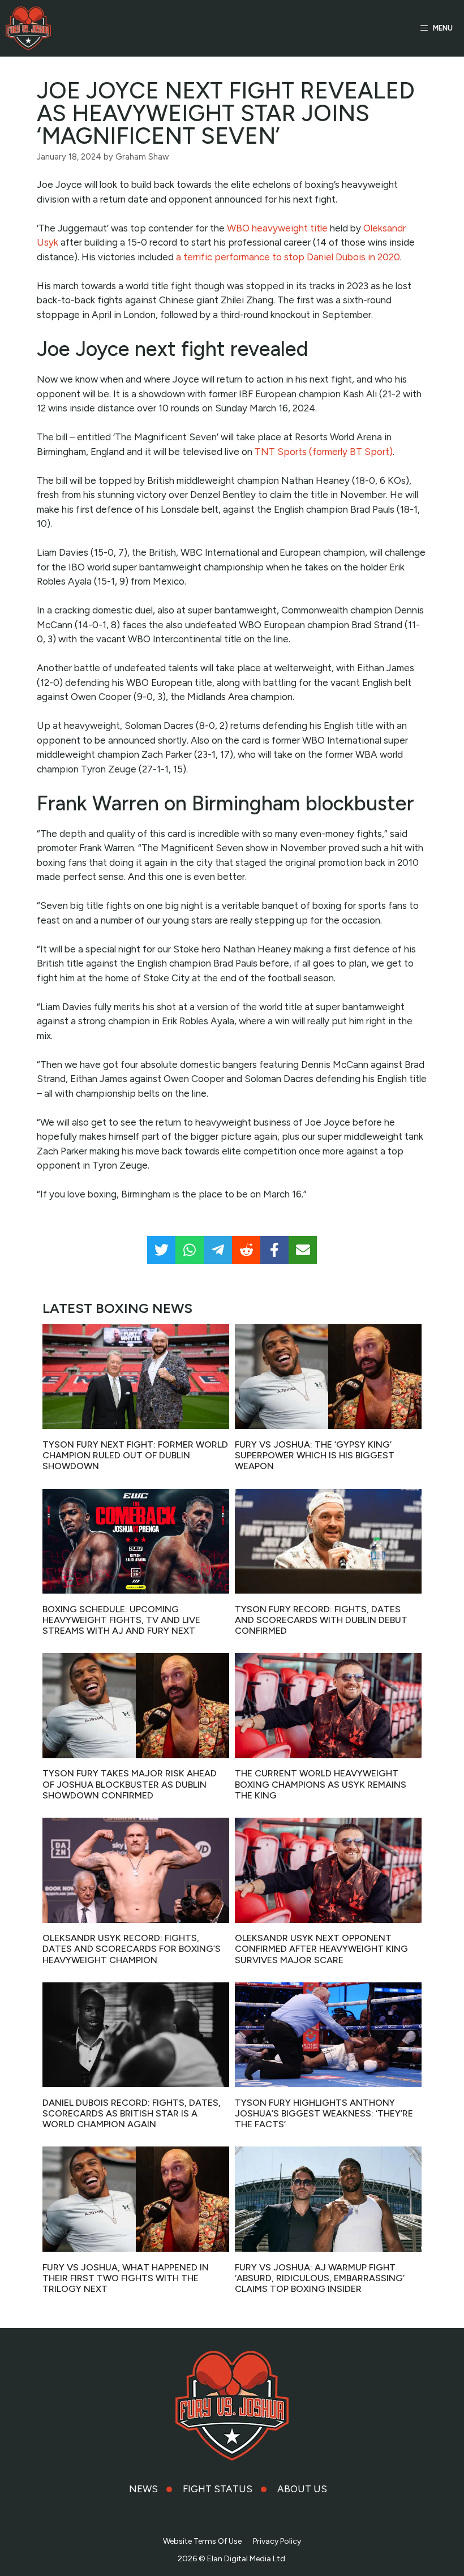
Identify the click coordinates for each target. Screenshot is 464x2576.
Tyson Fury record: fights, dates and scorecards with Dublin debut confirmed (321, 1620)
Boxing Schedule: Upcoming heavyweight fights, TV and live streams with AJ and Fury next (121, 1620)
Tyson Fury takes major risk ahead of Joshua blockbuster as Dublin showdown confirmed (130, 1784)
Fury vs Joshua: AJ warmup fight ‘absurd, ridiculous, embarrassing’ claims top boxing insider (320, 2278)
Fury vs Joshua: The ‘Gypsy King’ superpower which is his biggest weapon (315, 1455)
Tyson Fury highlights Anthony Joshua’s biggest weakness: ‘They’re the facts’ (324, 2113)
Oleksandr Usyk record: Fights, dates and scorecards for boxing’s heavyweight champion (132, 1949)
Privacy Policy (277, 2541)
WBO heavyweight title (277, 228)
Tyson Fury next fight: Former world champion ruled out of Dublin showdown (135, 1455)
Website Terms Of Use (202, 2541)
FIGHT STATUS (218, 2489)
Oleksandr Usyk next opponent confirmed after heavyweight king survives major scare (321, 1949)
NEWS (143, 2489)
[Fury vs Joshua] (28, 28)
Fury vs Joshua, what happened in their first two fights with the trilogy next (126, 2278)
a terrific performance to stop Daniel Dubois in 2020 (288, 257)
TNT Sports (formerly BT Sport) (324, 452)
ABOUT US (302, 2489)
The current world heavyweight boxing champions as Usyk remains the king (321, 1784)
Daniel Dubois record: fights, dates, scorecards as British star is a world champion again (132, 2113)
